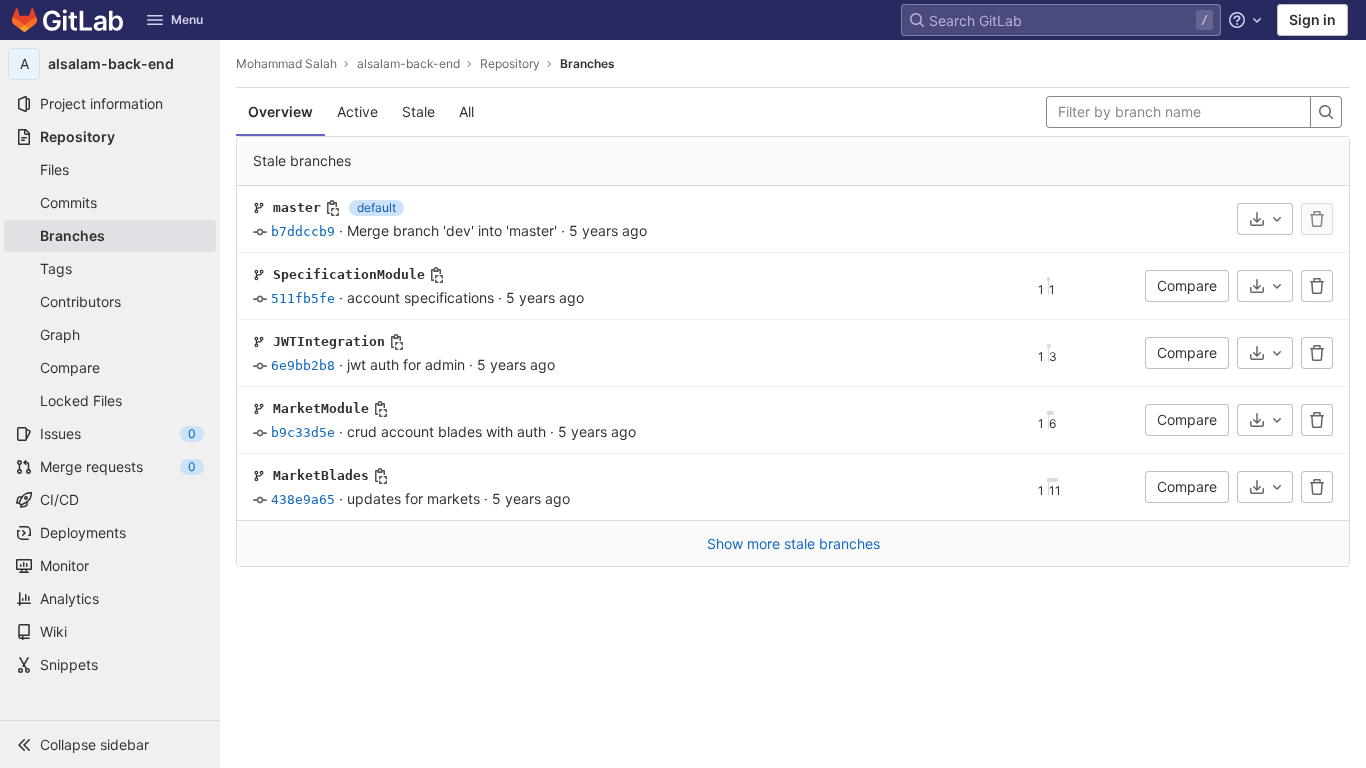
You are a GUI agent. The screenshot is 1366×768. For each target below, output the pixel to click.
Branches (587, 63)
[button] (110, 744)
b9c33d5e (303, 432)
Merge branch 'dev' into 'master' (452, 230)
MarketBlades (321, 475)
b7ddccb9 (303, 231)
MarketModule (321, 408)
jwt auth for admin (406, 364)
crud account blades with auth (446, 431)
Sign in (1312, 19)
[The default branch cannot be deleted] (1317, 219)
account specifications (420, 297)
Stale (418, 111)
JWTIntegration (329, 341)
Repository (510, 63)
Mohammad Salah (286, 63)
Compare (1187, 285)
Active (357, 111)
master (297, 207)
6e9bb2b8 (303, 365)
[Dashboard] (67, 20)
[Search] (1326, 112)
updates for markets (413, 498)
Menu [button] (187, 19)
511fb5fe (303, 298)
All (466, 111)
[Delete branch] (1317, 286)
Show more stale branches (793, 543)
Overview (280, 111)
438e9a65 (303, 499)
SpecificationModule (349, 274)
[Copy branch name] (333, 208)
